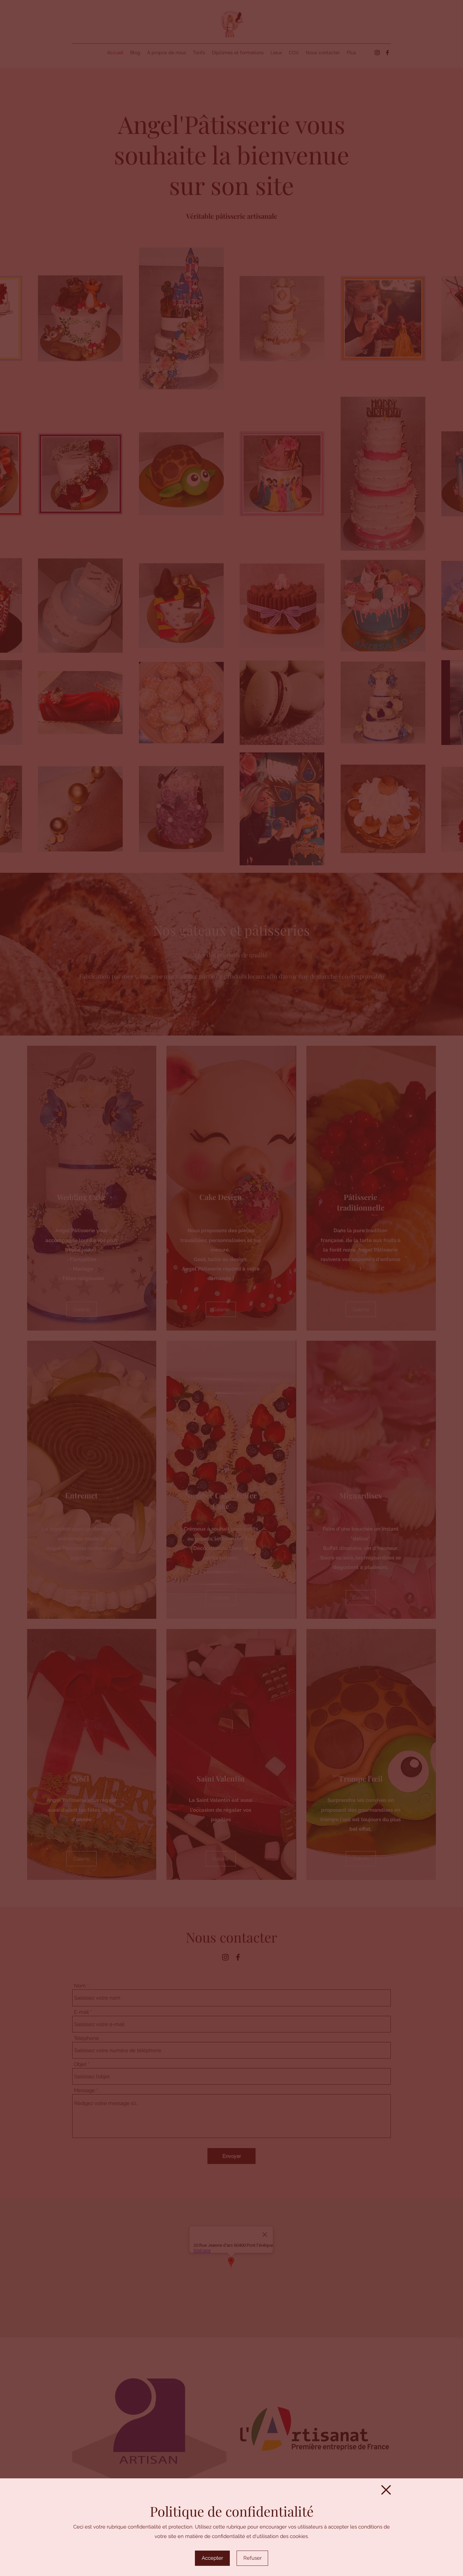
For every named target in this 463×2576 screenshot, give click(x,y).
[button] (386, 2490)
